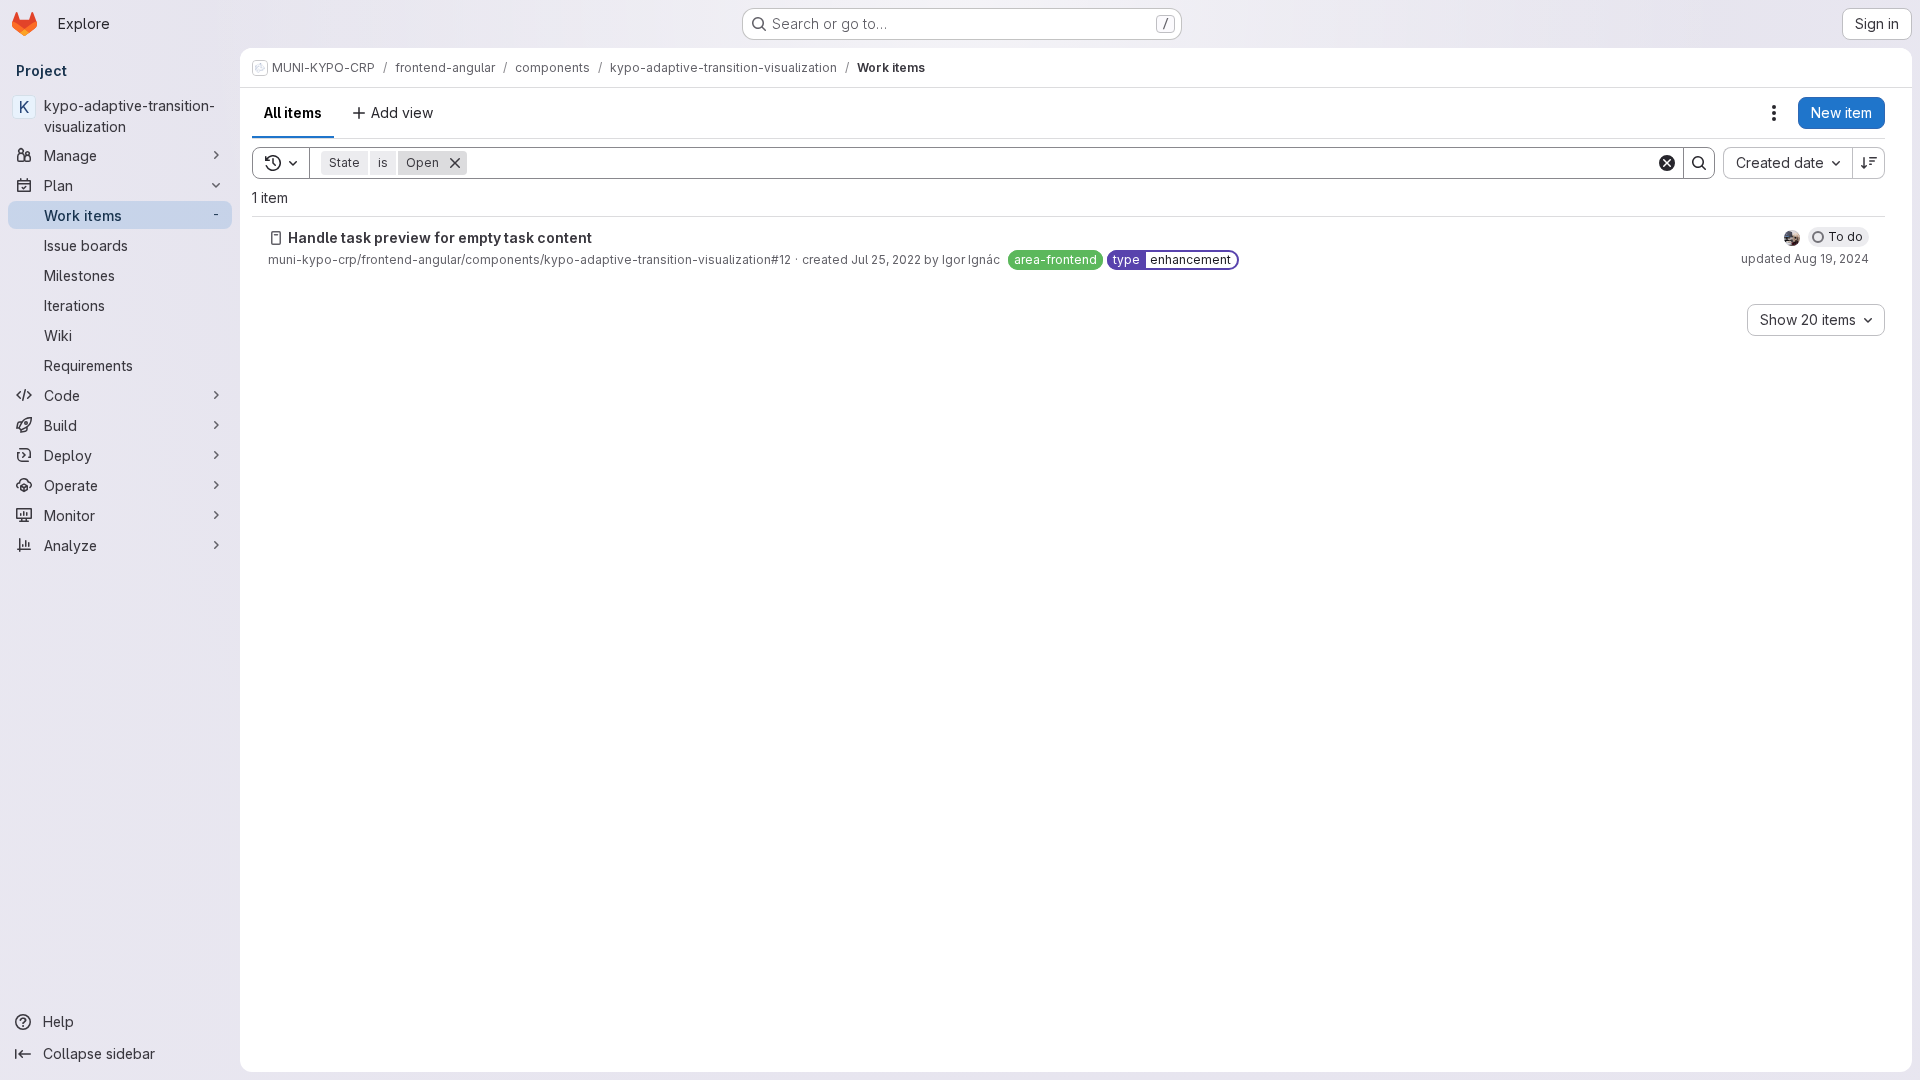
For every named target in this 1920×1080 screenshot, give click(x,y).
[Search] (1699, 163)
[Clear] (1667, 163)
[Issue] (276, 238)
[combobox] (1787, 163)
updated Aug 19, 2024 (1805, 258)
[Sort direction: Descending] (1869, 163)
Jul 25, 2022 (886, 259)
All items (293, 112)
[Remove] (455, 163)
